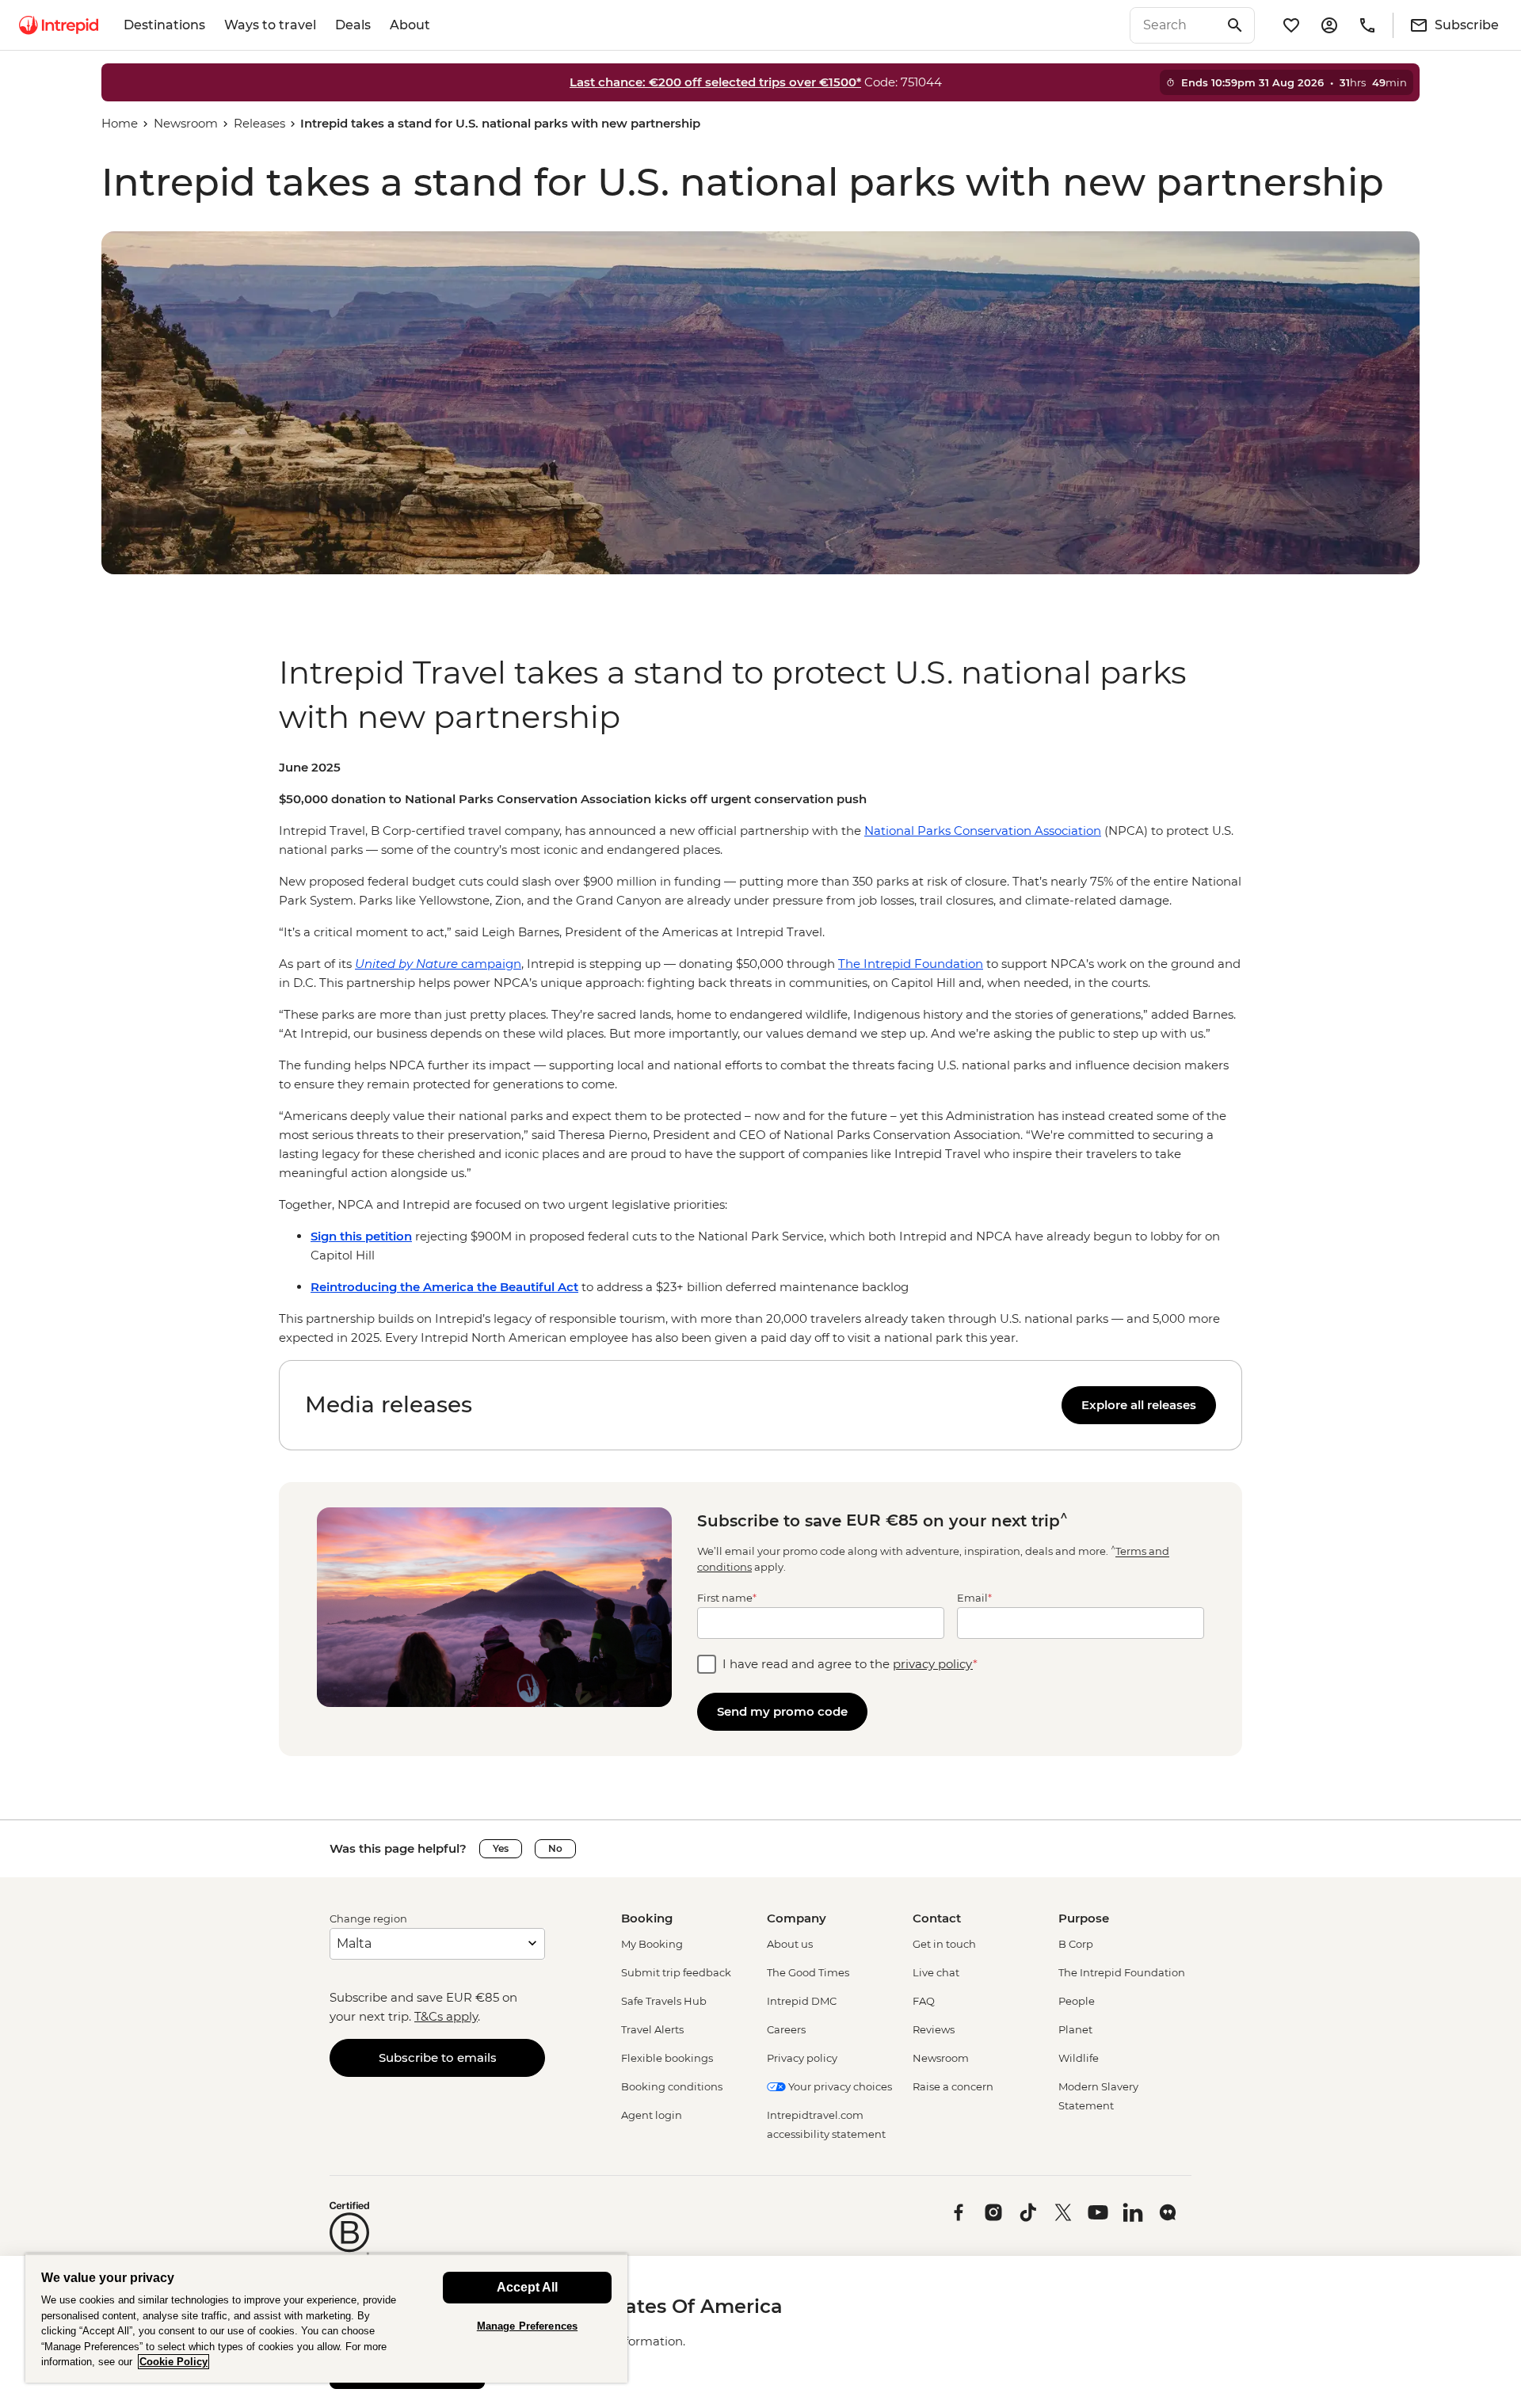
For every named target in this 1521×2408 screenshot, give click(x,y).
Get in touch (944, 1944)
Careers (786, 2029)
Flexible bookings (667, 2058)
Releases (259, 123)
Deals (353, 25)
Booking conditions (672, 2086)
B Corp (1076, 1944)
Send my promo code (782, 1711)
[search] (1175, 25)
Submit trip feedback (676, 1972)
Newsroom (186, 123)
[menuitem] (59, 25)
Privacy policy (802, 2058)
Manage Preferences (527, 2326)
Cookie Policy (173, 2362)
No (555, 1848)
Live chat (936, 1972)
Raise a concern (953, 2086)
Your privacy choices (839, 2086)
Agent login (652, 2115)
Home (120, 123)
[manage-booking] (1329, 25)
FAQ (924, 2001)
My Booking (652, 1944)
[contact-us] (1367, 25)
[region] (760, 1053)
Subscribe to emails (438, 2057)
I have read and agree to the (850, 1664)
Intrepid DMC (802, 2001)
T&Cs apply (446, 2016)
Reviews (934, 2029)
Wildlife (1079, 2058)
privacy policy (933, 1664)
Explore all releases (1139, 1405)
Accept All (527, 2287)
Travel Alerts (652, 2029)
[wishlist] (1291, 25)
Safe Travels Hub (664, 2001)
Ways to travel (270, 25)
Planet (1075, 2029)
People (1077, 2001)
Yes (501, 1848)
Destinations (164, 25)
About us (790, 1944)
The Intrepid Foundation (1122, 1972)
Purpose (1084, 1918)
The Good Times (808, 1972)
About (410, 25)
